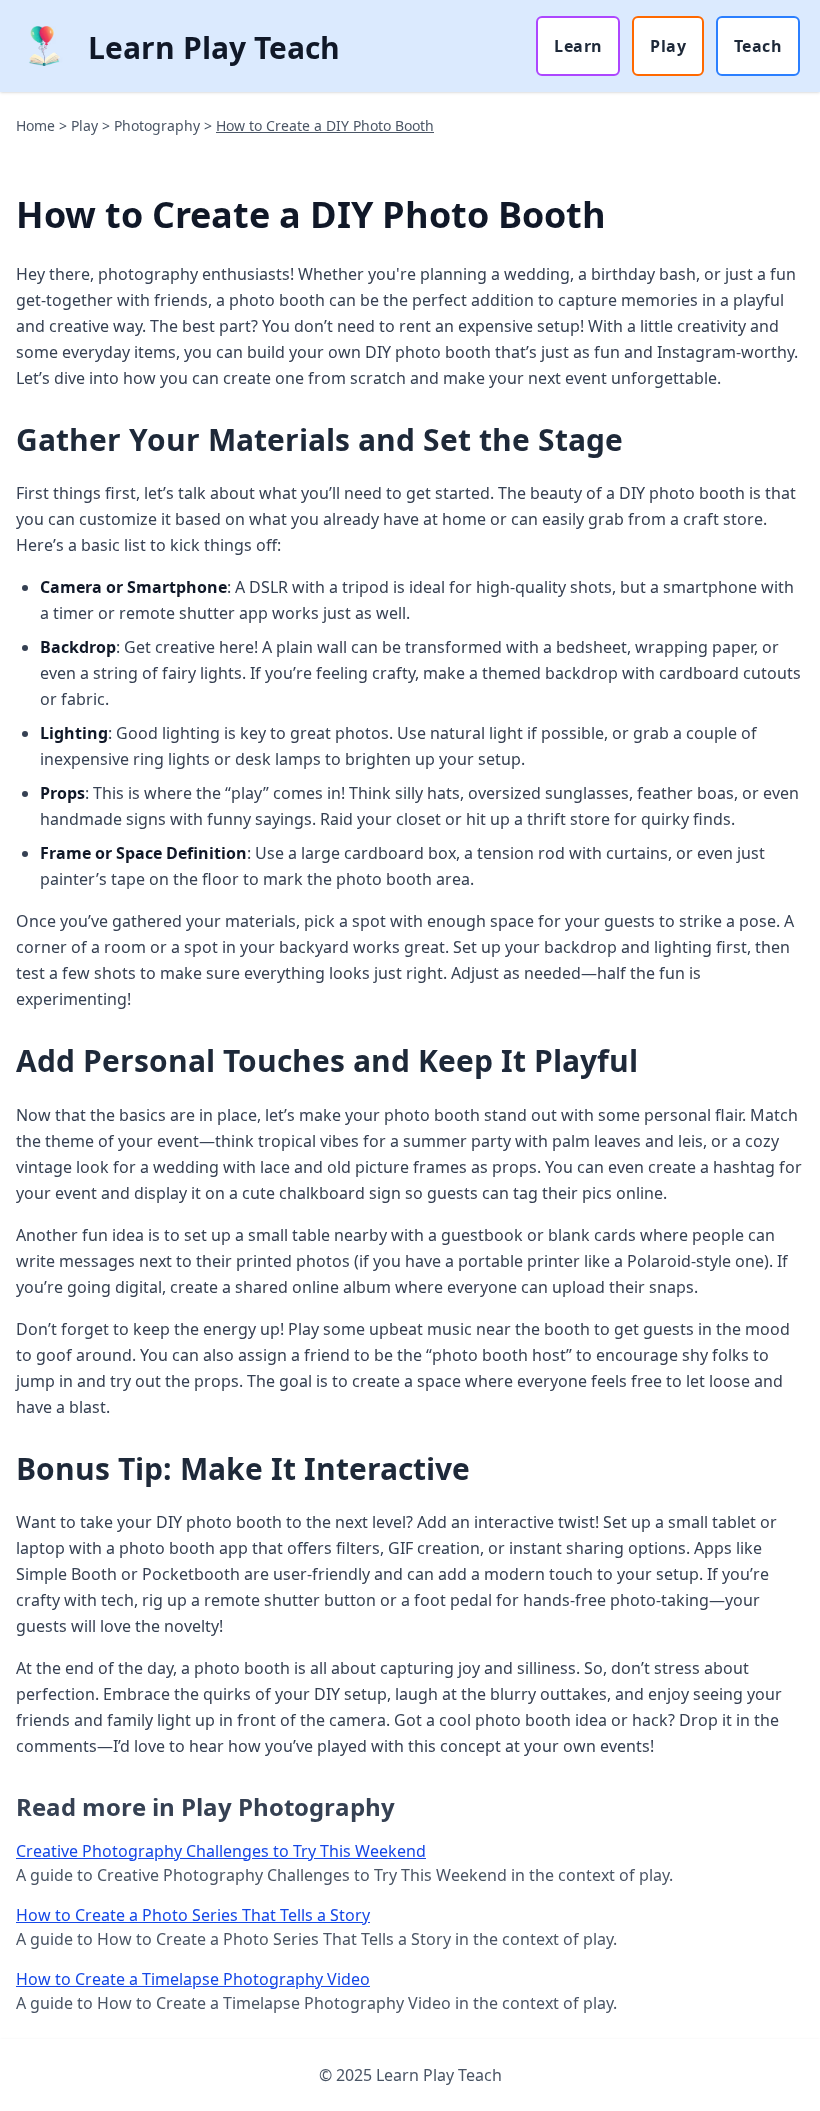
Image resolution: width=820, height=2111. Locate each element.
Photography (157, 125)
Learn (578, 46)
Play (668, 46)
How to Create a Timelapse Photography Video (193, 1979)
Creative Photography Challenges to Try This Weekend (221, 1851)
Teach (758, 46)
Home (35, 125)
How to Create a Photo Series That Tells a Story (193, 1915)
